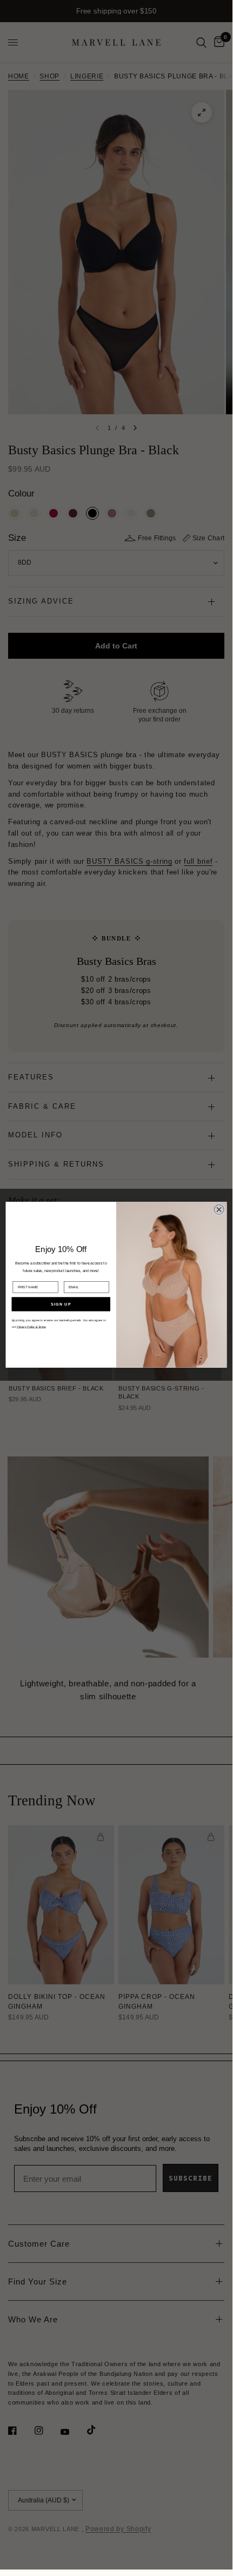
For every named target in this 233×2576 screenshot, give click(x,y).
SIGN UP (61, 1304)
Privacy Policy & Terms (31, 1327)
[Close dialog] (219, 1209)
